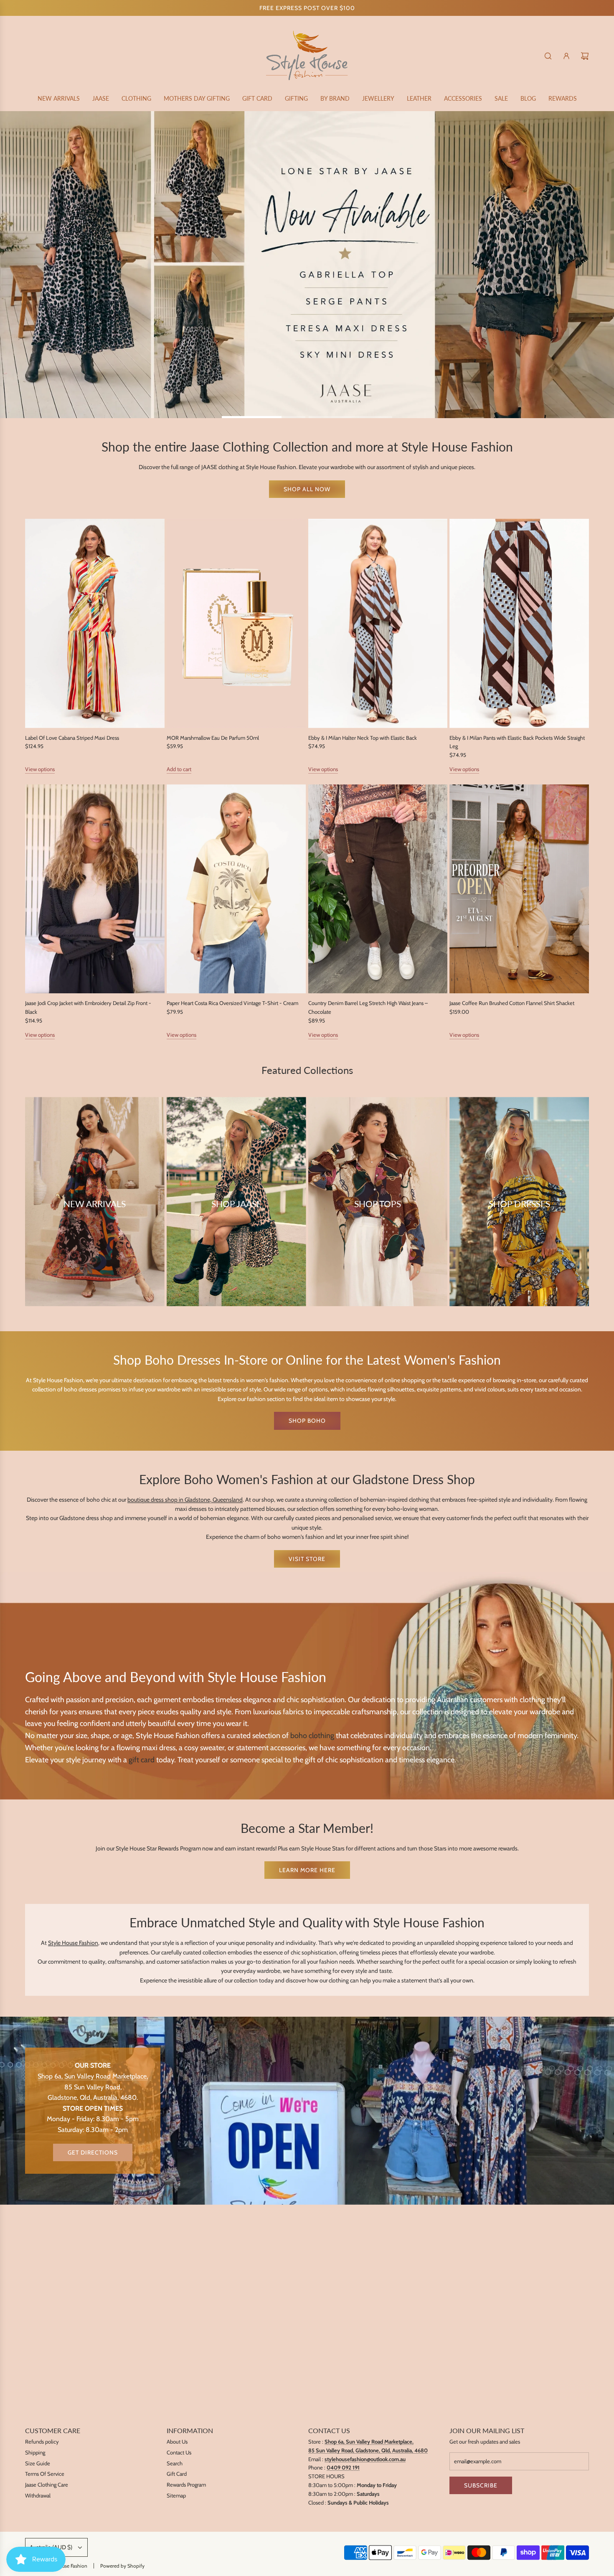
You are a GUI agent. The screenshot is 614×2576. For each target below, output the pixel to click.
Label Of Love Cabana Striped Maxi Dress (72, 738)
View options (40, 769)
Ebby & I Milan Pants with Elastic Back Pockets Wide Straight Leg (517, 742)
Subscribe (481, 2485)
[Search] (548, 56)
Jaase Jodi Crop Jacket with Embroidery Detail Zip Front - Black (88, 1007)
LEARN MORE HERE (307, 1870)
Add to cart (179, 769)
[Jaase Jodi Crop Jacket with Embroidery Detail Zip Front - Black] (95, 889)
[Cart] (585, 56)
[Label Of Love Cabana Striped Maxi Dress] (95, 623)
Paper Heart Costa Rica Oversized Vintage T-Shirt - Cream (232, 1003)
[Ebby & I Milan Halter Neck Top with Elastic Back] (378, 623)
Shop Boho (307, 1421)
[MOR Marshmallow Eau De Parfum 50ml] (236, 623)
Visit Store (307, 1559)
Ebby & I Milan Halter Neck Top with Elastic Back (363, 738)
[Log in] (566, 56)
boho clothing (312, 1736)
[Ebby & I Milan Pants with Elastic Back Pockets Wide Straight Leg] (519, 623)
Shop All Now (307, 489)
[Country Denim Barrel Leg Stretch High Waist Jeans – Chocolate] (378, 889)
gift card (142, 1760)
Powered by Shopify (122, 2566)
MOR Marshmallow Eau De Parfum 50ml (213, 738)
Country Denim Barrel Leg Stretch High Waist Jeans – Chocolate (368, 1007)
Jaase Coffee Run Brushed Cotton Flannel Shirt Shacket (512, 1003)
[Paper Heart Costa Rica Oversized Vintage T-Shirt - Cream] (236, 889)
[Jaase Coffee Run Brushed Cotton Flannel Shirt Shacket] (519, 889)
